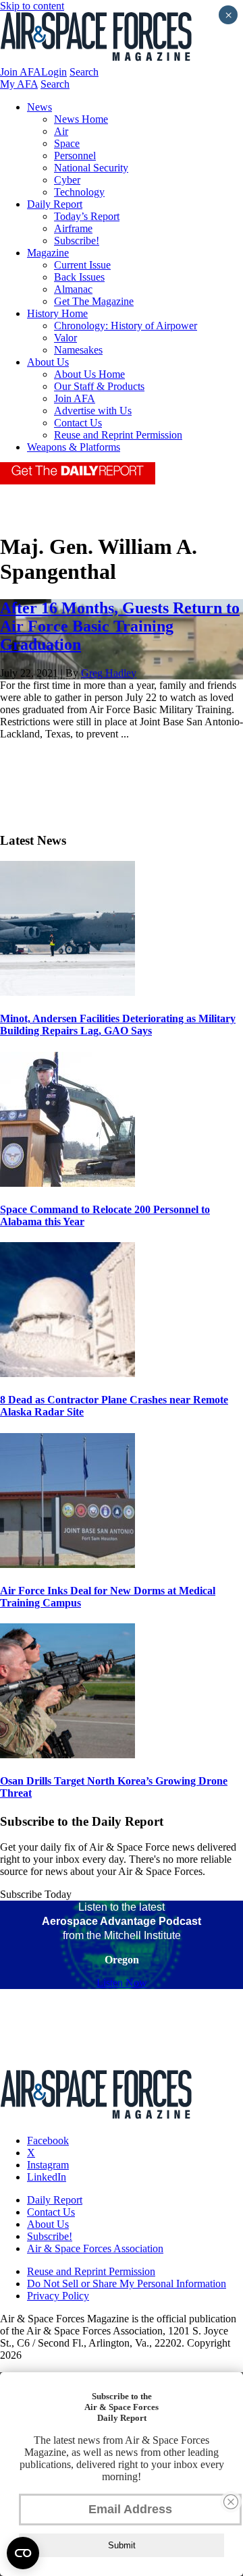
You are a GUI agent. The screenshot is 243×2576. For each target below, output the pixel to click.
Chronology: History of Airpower (126, 326)
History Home (57, 313)
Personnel (75, 156)
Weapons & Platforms (74, 447)
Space (67, 143)
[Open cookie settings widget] (23, 2553)
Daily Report (55, 204)
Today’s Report (87, 216)
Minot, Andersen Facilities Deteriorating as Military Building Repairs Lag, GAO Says (118, 1025)
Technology (79, 192)
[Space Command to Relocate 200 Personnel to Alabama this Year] (67, 1183)
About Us (48, 362)
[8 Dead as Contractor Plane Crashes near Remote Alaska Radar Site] (67, 1373)
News (39, 107)
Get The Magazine (94, 301)
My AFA (19, 84)
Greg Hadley (109, 673)
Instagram (48, 2165)
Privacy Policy (58, 2296)
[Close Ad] (231, 2502)
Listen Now (122, 1983)
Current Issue (82, 265)
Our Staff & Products (99, 386)
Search (84, 72)
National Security (91, 168)
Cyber (67, 180)
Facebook (48, 2140)
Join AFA (21, 72)
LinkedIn (47, 2177)
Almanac (73, 289)
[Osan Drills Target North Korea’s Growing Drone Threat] (67, 1755)
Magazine (48, 253)
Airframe (73, 228)
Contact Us (78, 423)
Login (54, 72)
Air (61, 131)
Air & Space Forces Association (95, 2248)
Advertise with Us (93, 411)
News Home (81, 119)
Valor (65, 338)
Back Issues (79, 277)
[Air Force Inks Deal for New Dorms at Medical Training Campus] (67, 1564)
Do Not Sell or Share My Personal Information (127, 2284)
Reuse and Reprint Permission (118, 435)
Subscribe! (77, 241)
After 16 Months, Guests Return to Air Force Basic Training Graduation (120, 626)
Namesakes (78, 350)
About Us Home (89, 374)
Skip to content (32, 6)
